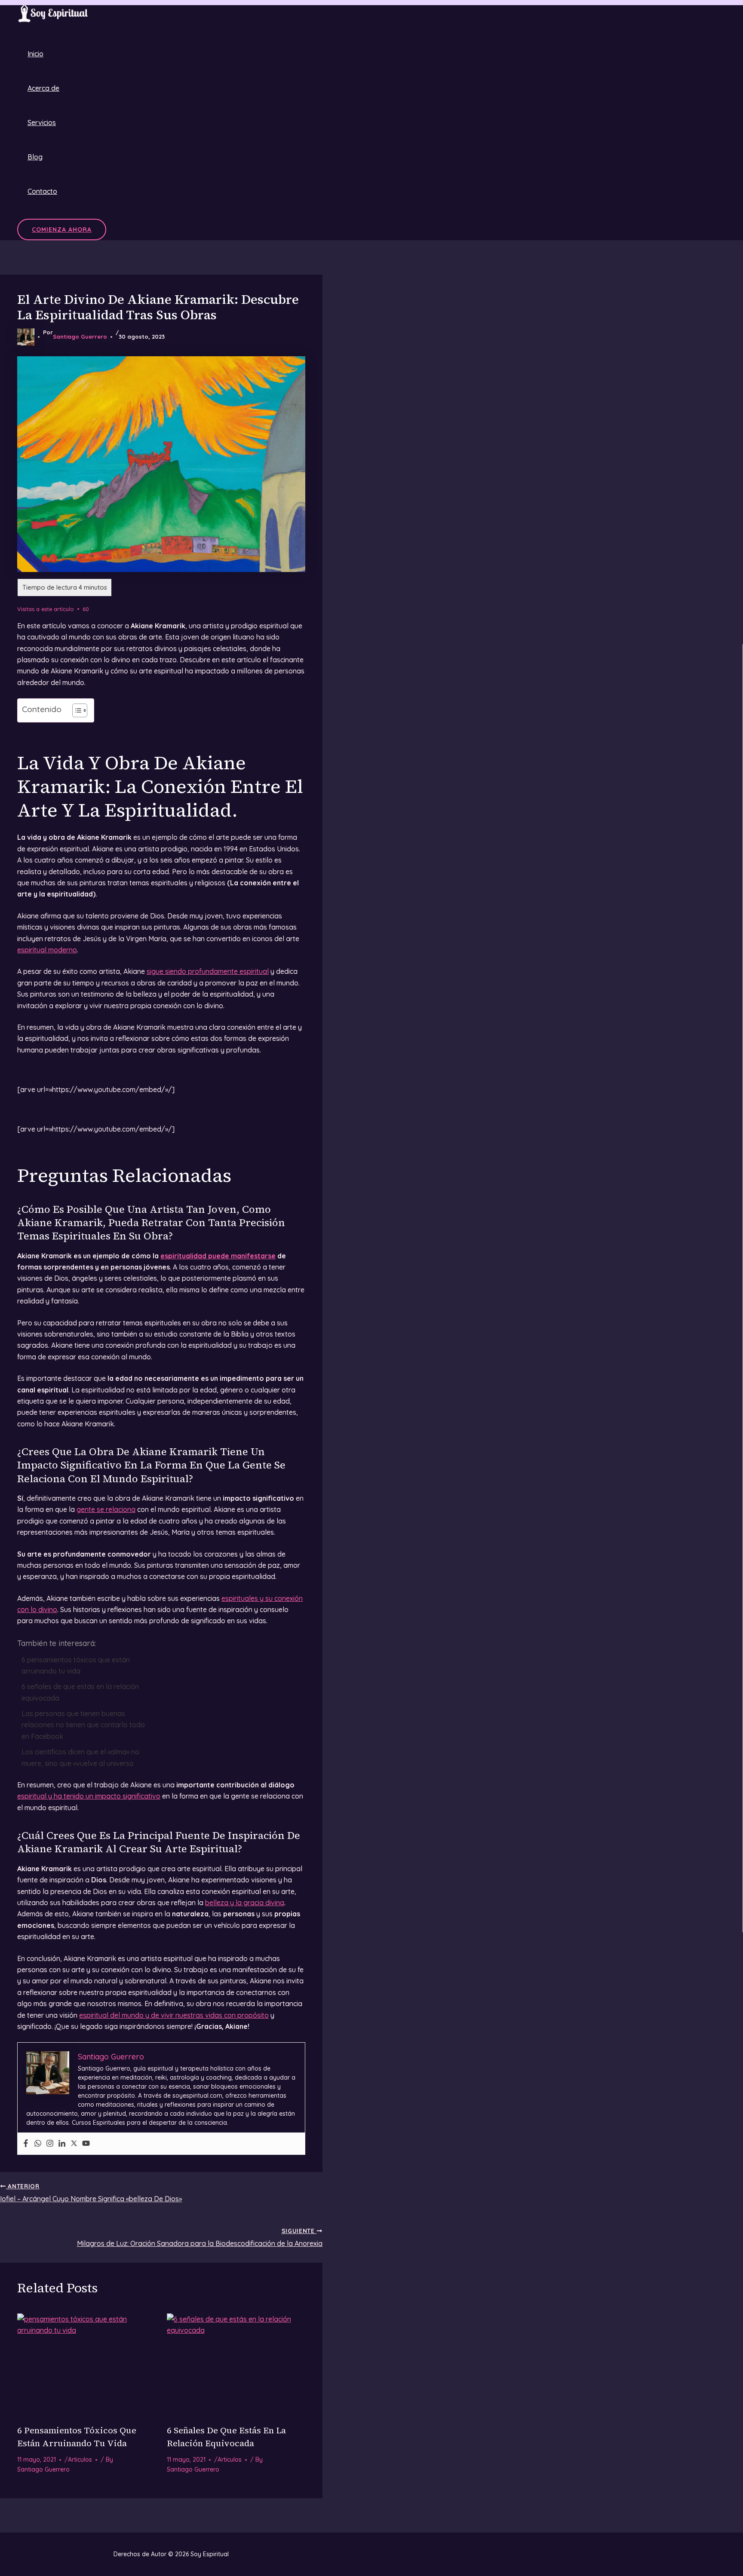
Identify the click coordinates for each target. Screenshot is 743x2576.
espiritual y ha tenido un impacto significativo (89, 1796)
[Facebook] (26, 2144)
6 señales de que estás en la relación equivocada (80, 1692)
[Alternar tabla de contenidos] (75, 710)
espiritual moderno (47, 950)
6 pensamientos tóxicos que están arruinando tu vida (76, 1665)
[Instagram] (50, 2144)
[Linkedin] (62, 2144)
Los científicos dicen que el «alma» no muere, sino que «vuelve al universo (80, 1757)
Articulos (80, 2460)
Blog (35, 157)
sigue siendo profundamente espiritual (208, 971)
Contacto (42, 191)
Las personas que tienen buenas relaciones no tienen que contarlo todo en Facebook (83, 1725)
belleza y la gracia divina (245, 1903)
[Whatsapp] (38, 2144)
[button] (62, 229)
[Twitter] (74, 2144)
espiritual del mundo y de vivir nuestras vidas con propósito (174, 2015)
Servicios (42, 122)
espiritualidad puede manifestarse (218, 1256)
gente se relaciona (106, 1509)
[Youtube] (86, 2144)
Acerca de (43, 88)
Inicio (35, 54)
